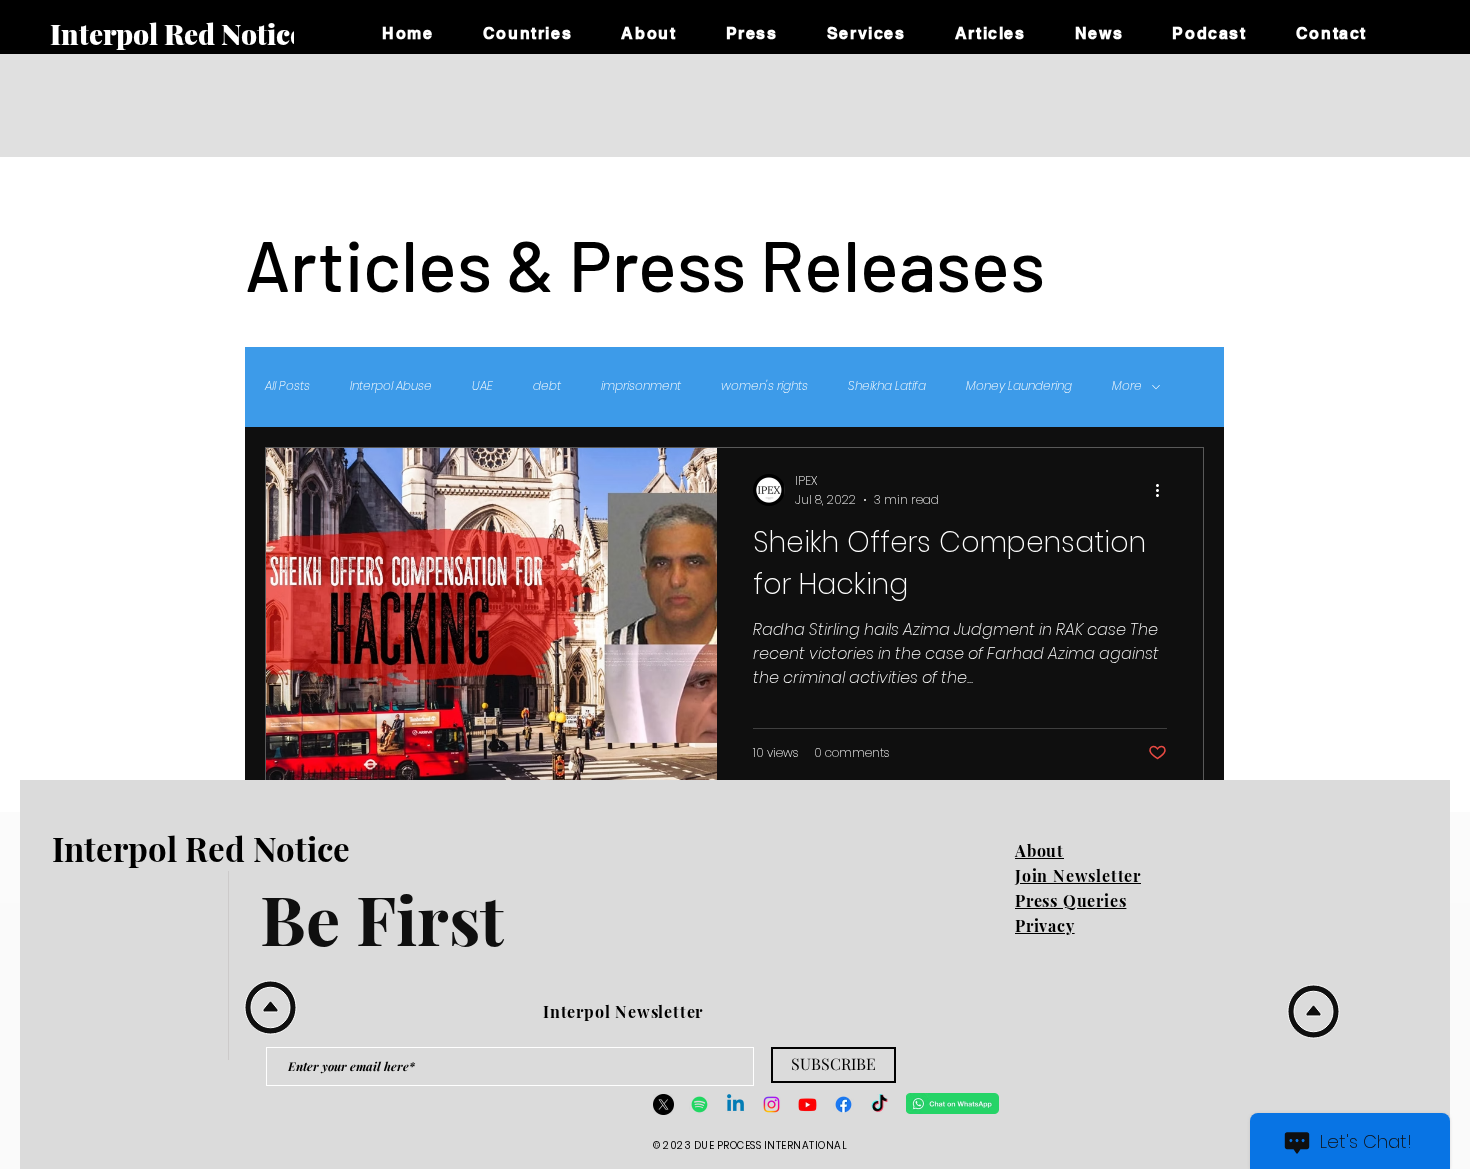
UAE (482, 386)
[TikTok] (879, 1104)
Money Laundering (1019, 386)
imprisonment (641, 386)
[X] (663, 1104)
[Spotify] (699, 1104)
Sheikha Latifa (887, 386)
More (1127, 386)
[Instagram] (771, 1104)
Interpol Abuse (391, 386)
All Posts (287, 386)
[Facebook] (843, 1104)
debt (547, 386)
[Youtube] (807, 1104)
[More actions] (1164, 490)
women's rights (764, 386)
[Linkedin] (735, 1104)
